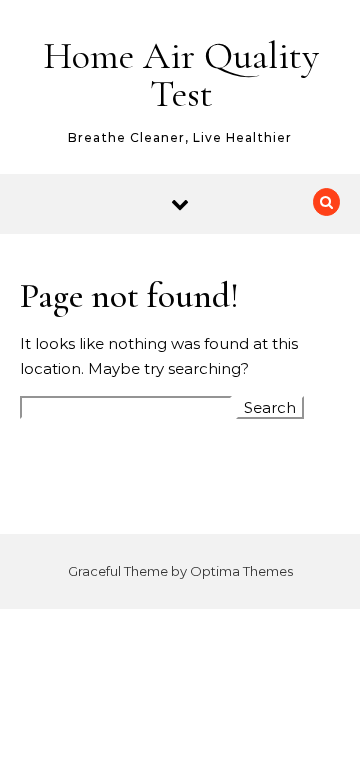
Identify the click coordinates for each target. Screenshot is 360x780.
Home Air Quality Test (181, 75)
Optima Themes (241, 571)
